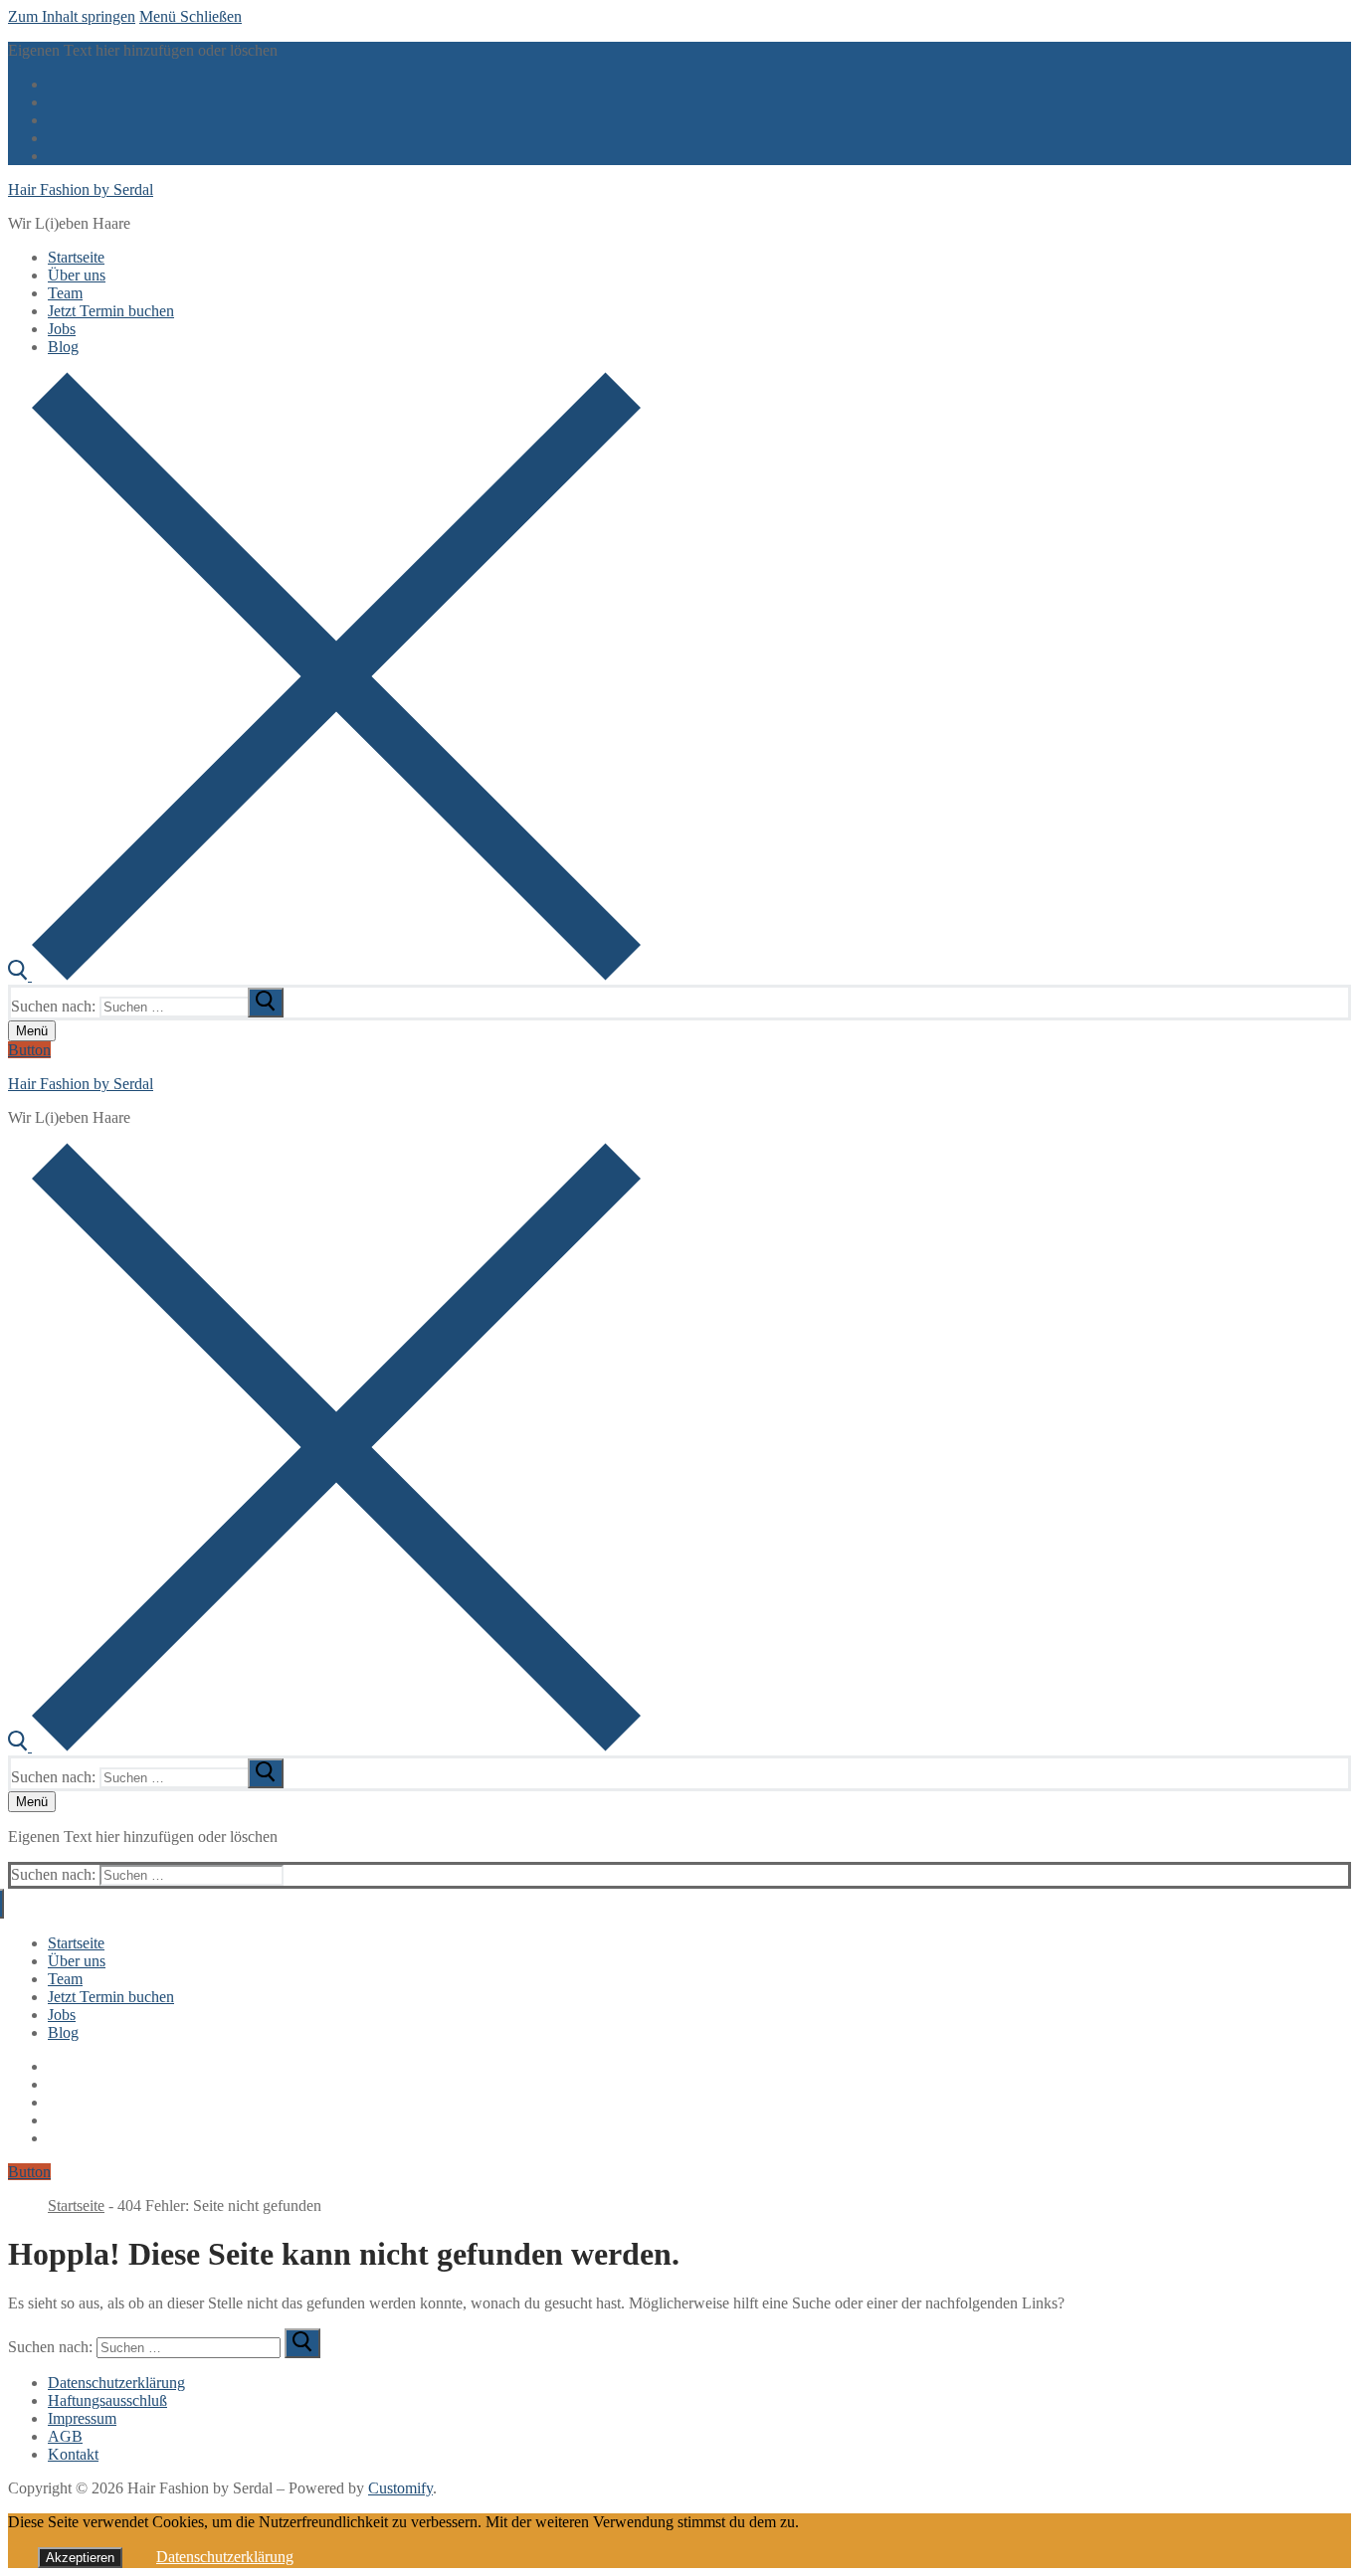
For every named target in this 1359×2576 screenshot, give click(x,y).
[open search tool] (324, 975)
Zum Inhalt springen (72, 16)
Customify (400, 2488)
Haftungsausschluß (107, 2400)
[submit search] (266, 1003)
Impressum (82, 2418)
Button (29, 1050)
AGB (65, 2436)
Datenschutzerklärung (116, 2383)
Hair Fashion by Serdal (81, 189)
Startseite (76, 2206)
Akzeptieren (80, 2558)
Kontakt (73, 2454)
